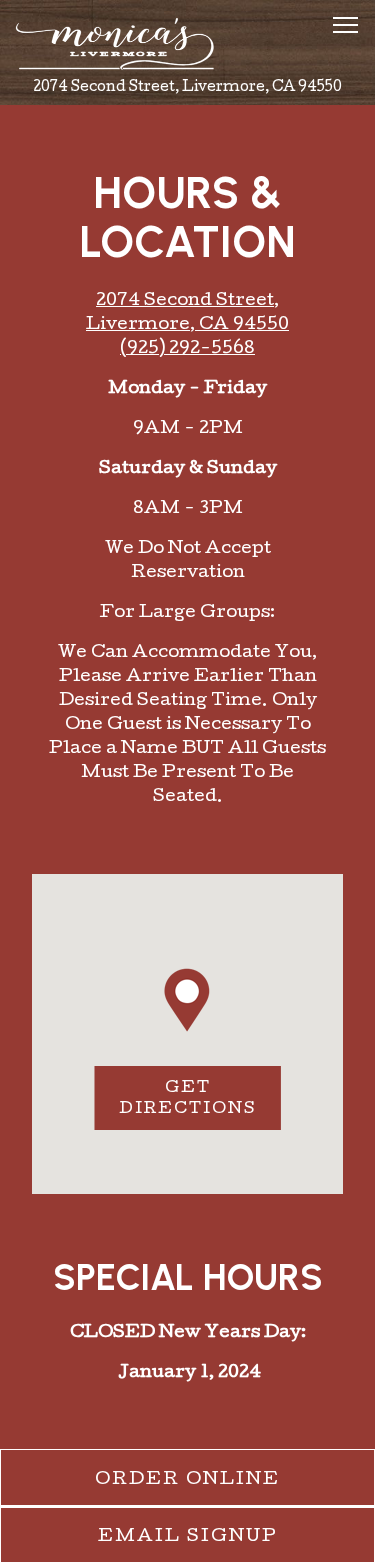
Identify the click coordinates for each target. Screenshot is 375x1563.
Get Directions (200, 1100)
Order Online (235, 1480)
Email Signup (188, 1537)
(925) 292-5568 (187, 349)
